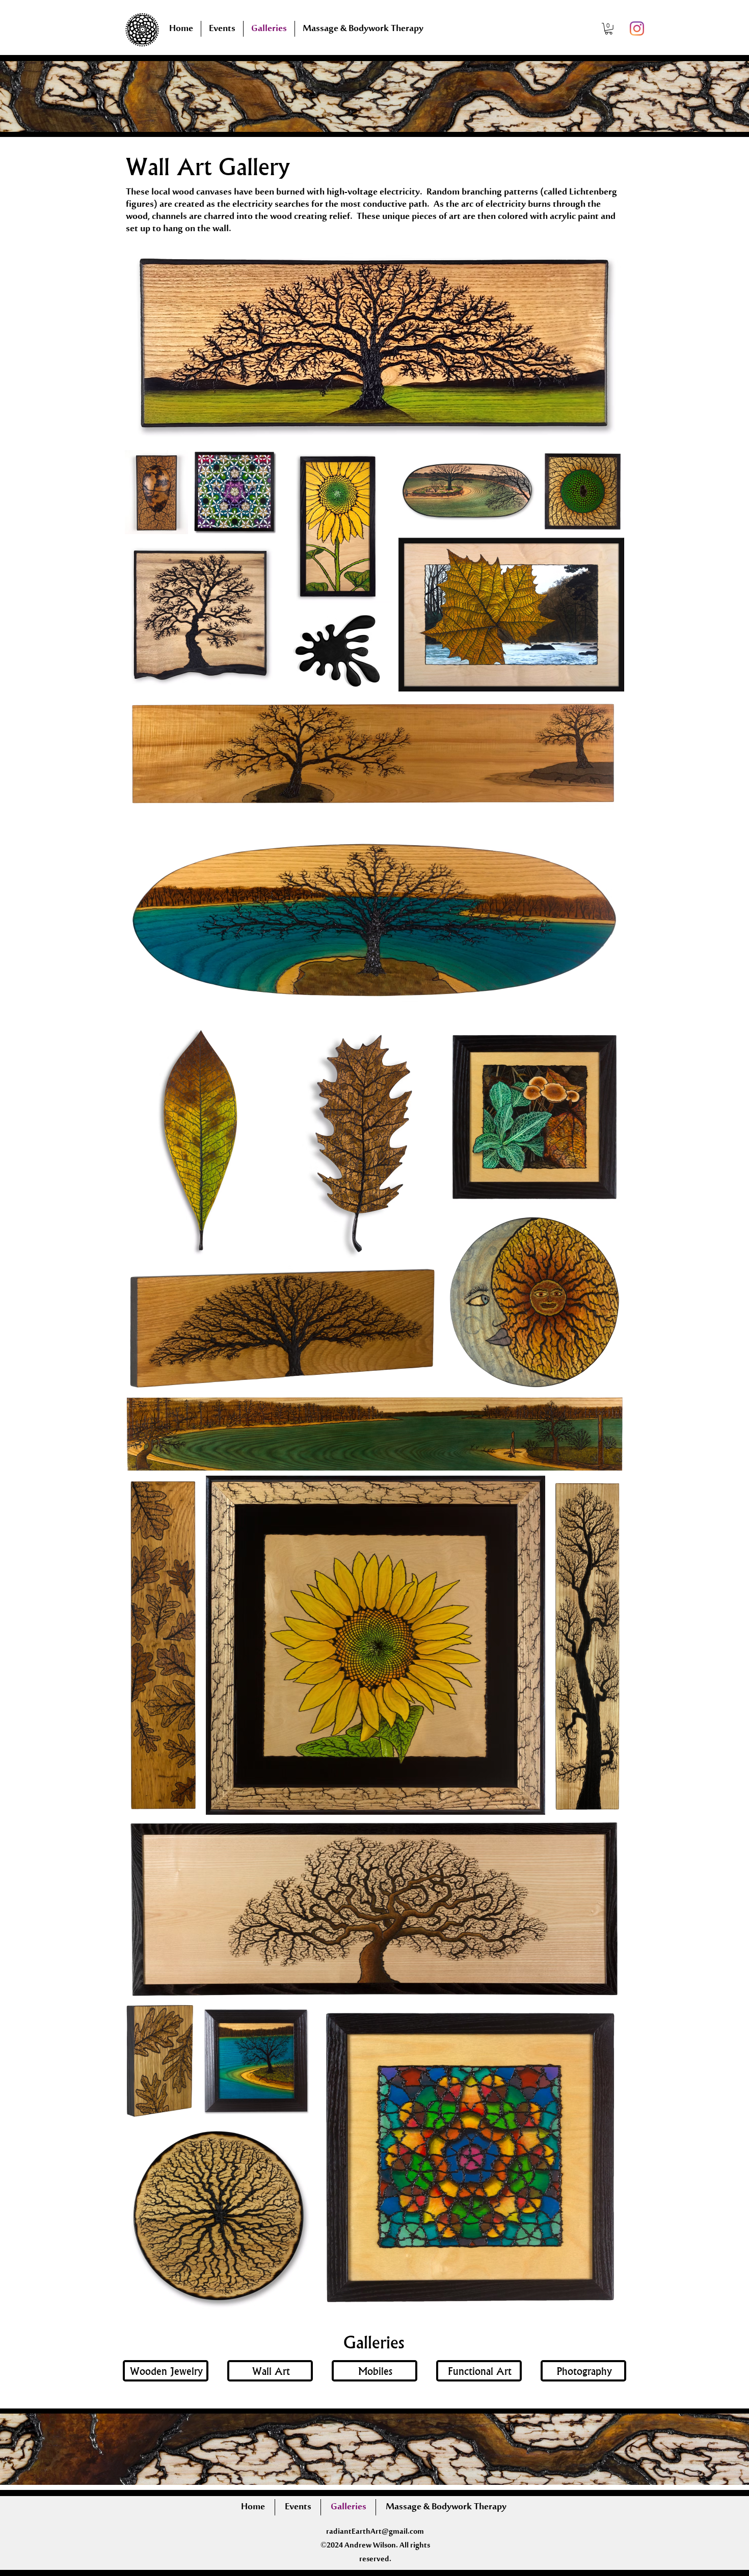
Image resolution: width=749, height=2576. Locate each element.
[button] (609, 29)
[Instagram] (637, 29)
